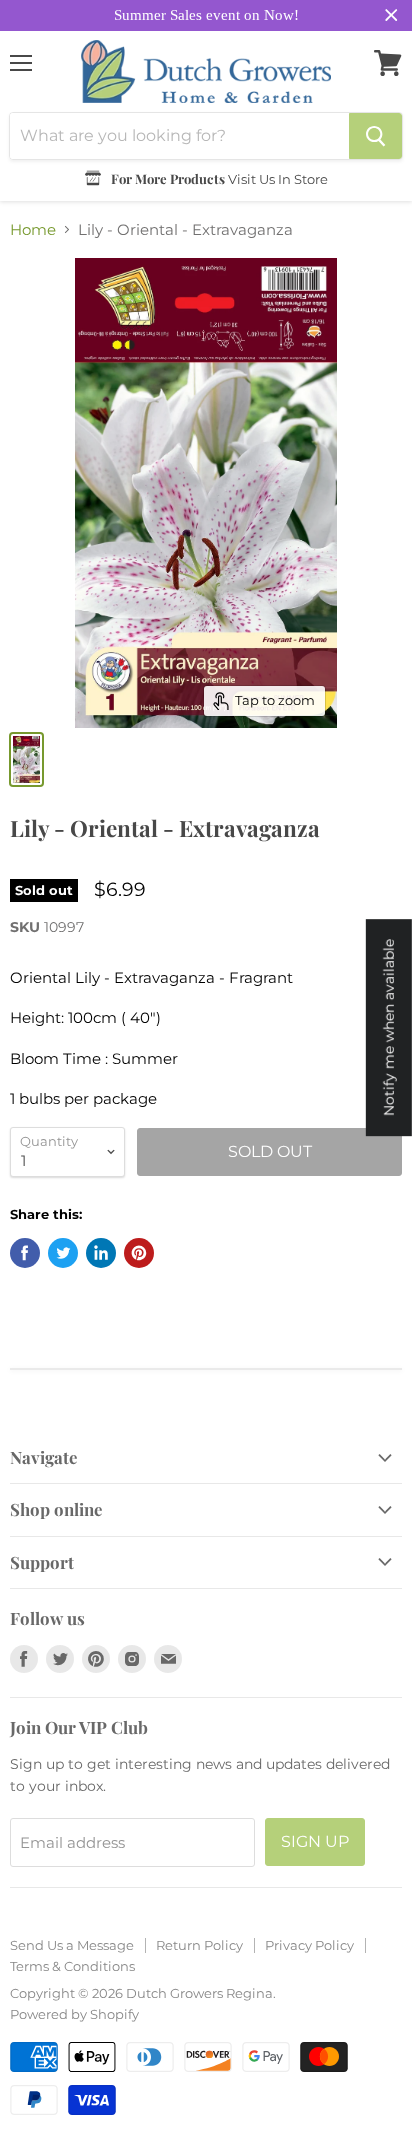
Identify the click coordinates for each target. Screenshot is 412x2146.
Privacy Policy (309, 1945)
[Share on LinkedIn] (101, 1253)
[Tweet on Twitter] (63, 1253)
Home (33, 229)
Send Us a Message (72, 1945)
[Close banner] (391, 15)
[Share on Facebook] (25, 1253)
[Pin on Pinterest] (139, 1253)
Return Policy (199, 1945)
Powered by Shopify (74, 2014)
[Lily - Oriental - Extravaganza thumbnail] (26, 759)
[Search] (375, 136)
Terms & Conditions (72, 1966)
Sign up (315, 1841)
